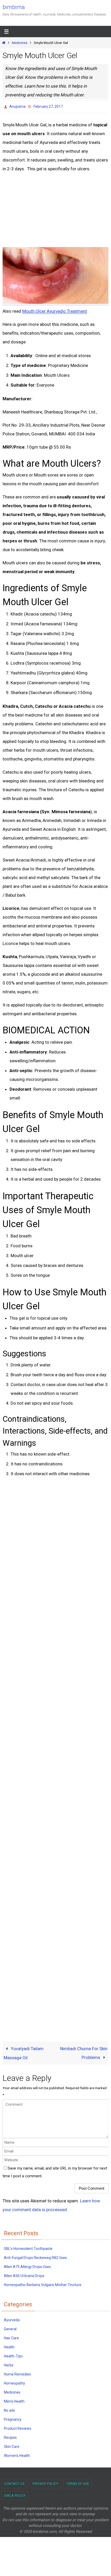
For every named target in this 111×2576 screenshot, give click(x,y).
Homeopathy (14, 2382)
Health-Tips (13, 2355)
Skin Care (12, 2445)
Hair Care (11, 2336)
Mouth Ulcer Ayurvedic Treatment (55, 310)
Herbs (9, 2364)
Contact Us (14, 2482)
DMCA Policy (15, 2494)
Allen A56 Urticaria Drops (24, 2274)
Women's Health (17, 2454)
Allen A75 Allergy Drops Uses (27, 2265)
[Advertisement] (44, 208)
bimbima (14, 7)
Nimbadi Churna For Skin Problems (84, 2052)
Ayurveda (12, 2318)
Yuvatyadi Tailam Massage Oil (24, 2052)
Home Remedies (17, 2373)
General (10, 2327)
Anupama (17, 106)
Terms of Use (78, 2482)
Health (9, 2346)
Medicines (20, 43)
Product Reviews (18, 2427)
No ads (9, 2409)
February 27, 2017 (48, 106)
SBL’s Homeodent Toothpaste (28, 2247)
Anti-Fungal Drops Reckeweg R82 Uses (35, 2256)
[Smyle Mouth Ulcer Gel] (55, 301)
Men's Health (14, 2400)
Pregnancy (13, 2418)
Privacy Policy (45, 2482)
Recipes (10, 2436)
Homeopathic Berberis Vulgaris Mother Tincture (43, 2283)
